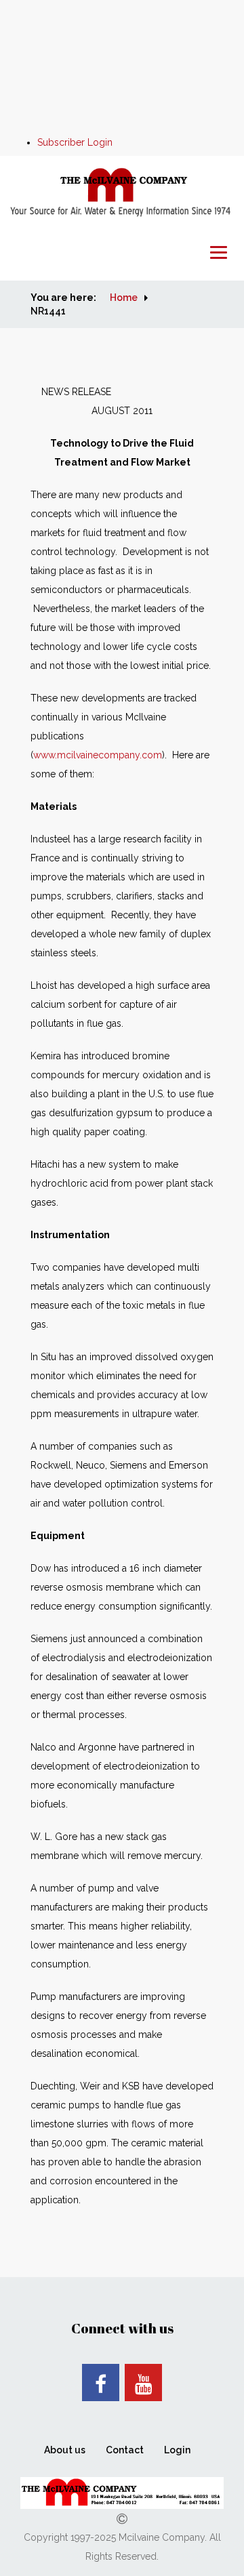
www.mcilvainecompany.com (98, 755)
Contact (125, 2450)
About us (65, 2450)
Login (177, 2450)
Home (124, 298)
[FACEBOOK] (101, 2383)
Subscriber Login (75, 142)
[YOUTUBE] (143, 2383)
